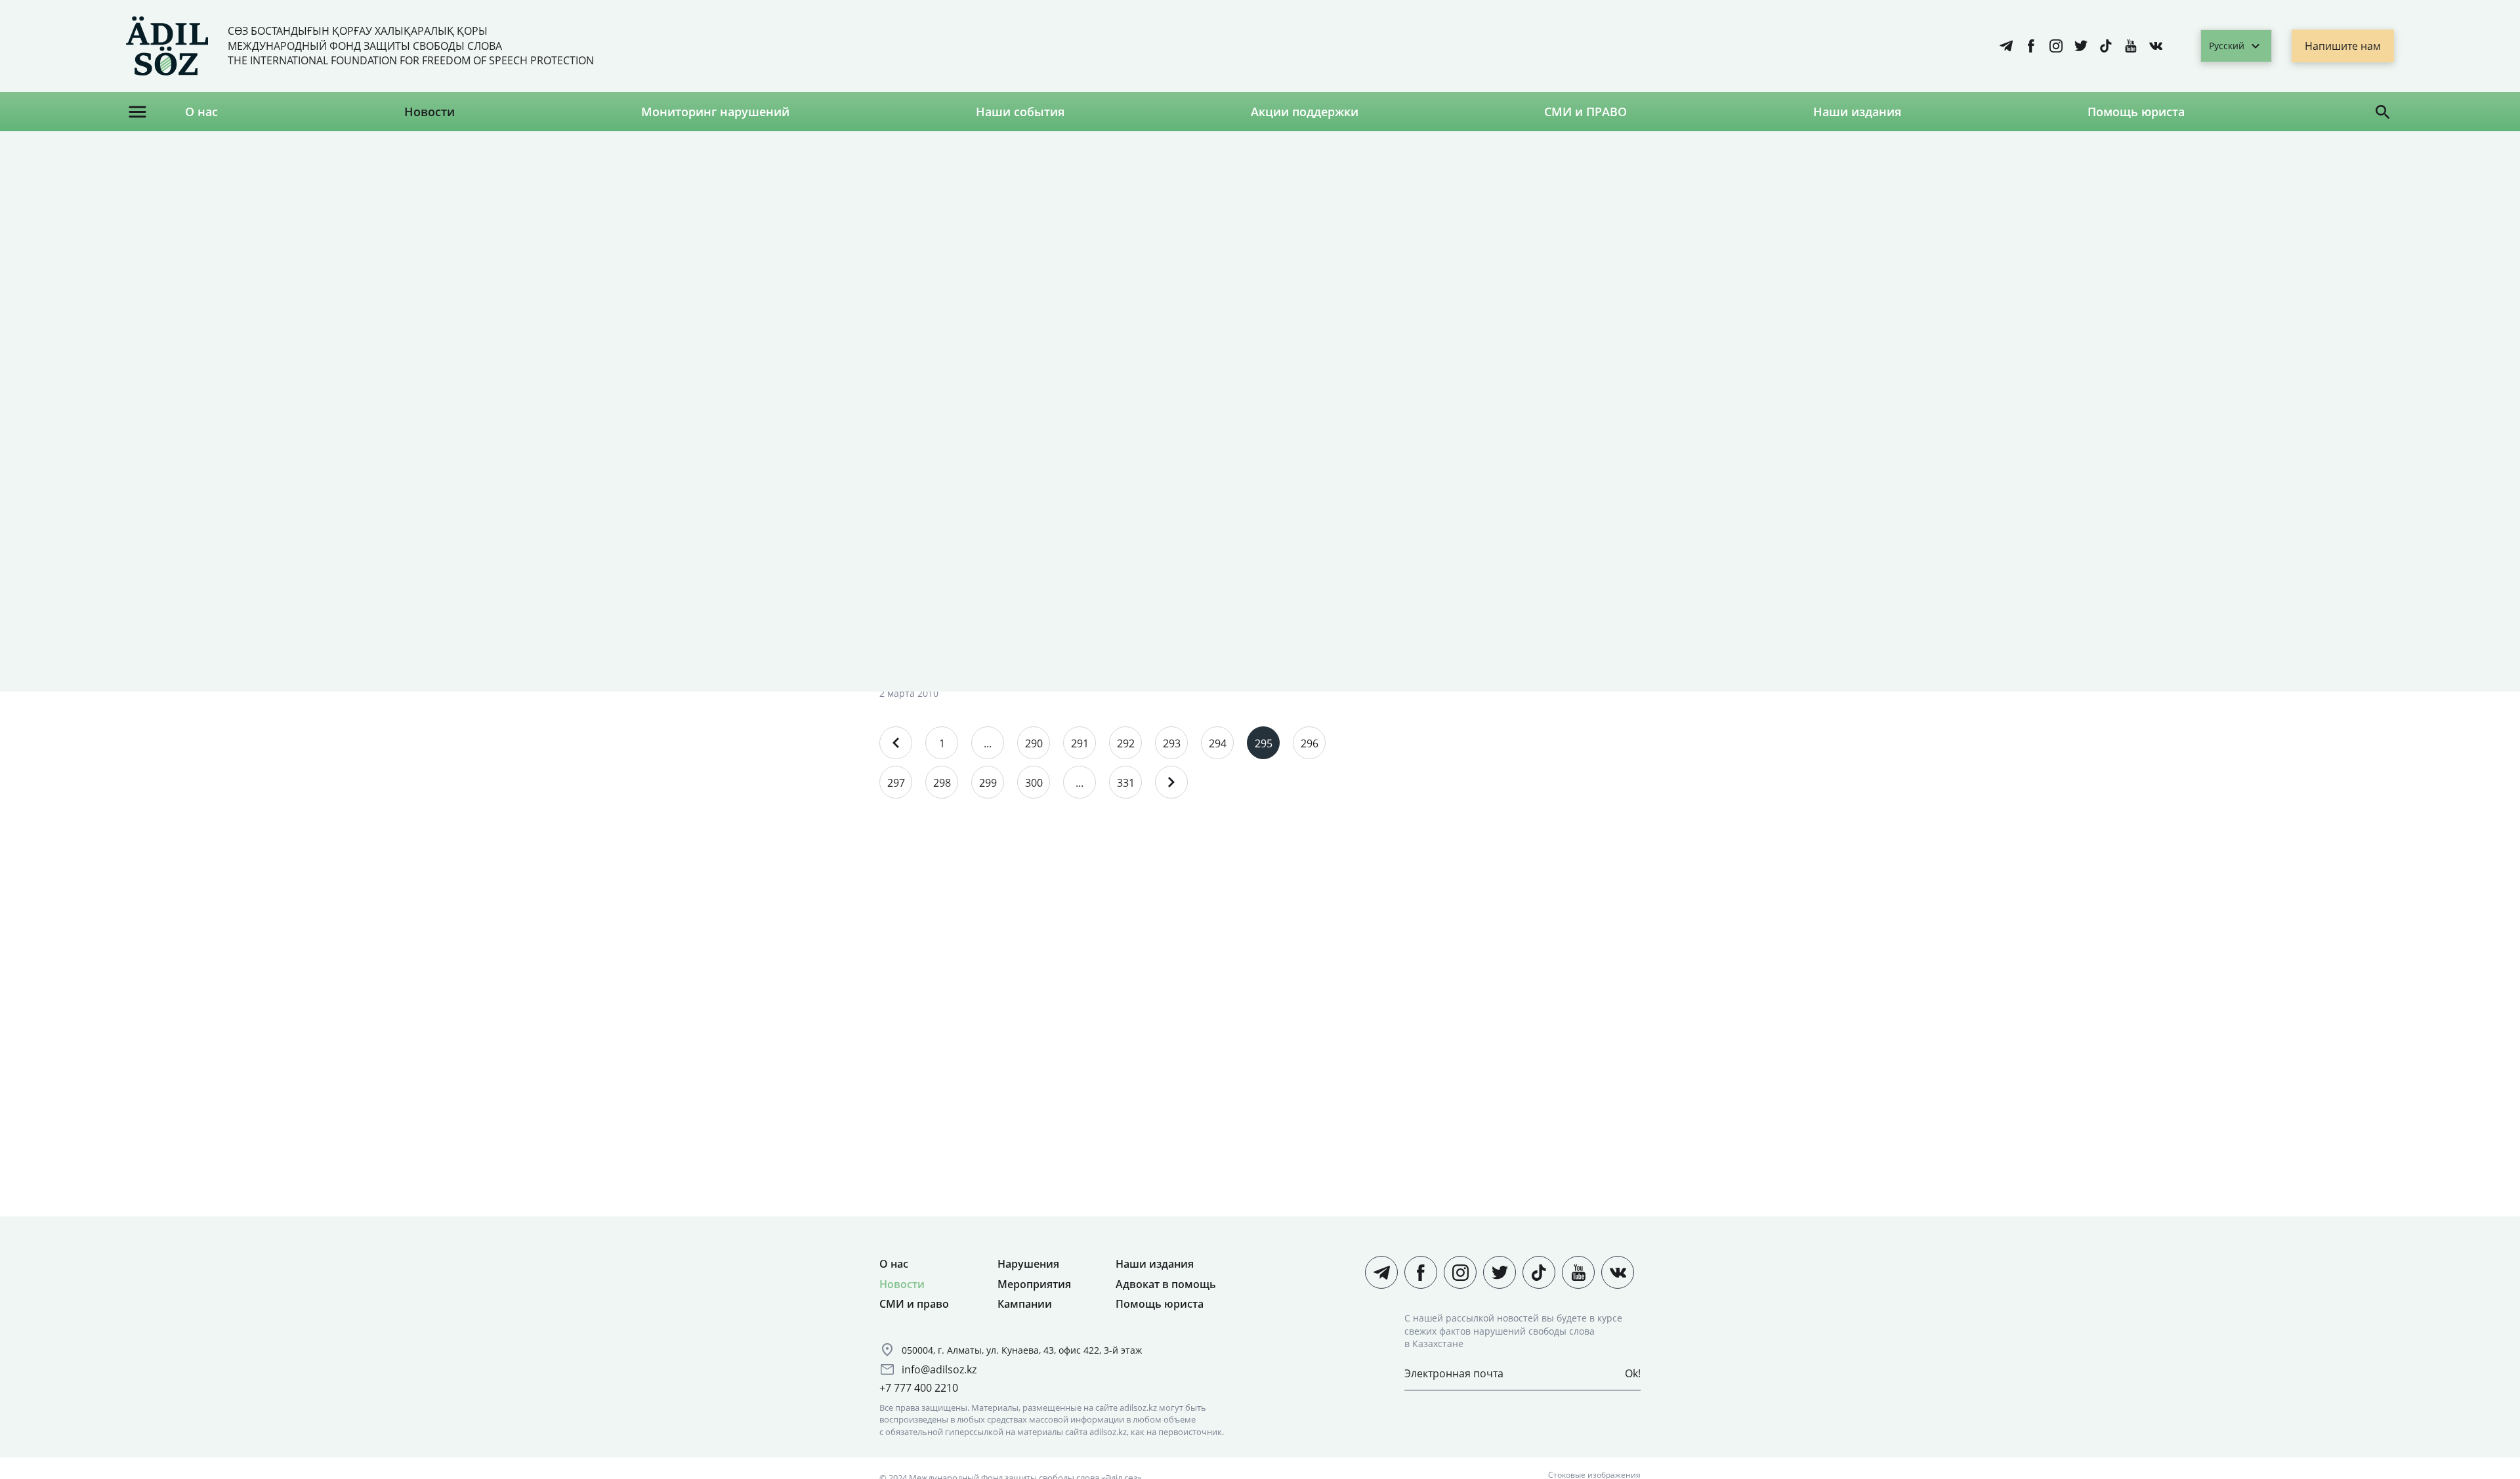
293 (1172, 743)
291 (1080, 743)
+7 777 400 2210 (919, 1388)
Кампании (1025, 1304)
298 (942, 783)
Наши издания (1857, 112)
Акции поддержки (1305, 112)
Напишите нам (2343, 46)
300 (1034, 783)
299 (988, 783)
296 (1310, 743)
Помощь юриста (2136, 112)
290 (1034, 743)
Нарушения (1028, 1264)
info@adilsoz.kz (939, 1369)
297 (896, 783)
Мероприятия (1034, 1284)
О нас (201, 112)
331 (1126, 783)
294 (1218, 743)
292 (1126, 743)
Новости (430, 112)
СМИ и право (914, 1304)
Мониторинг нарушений (715, 112)
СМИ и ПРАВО (1585, 112)
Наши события (1020, 112)
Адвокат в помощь (1166, 1284)
